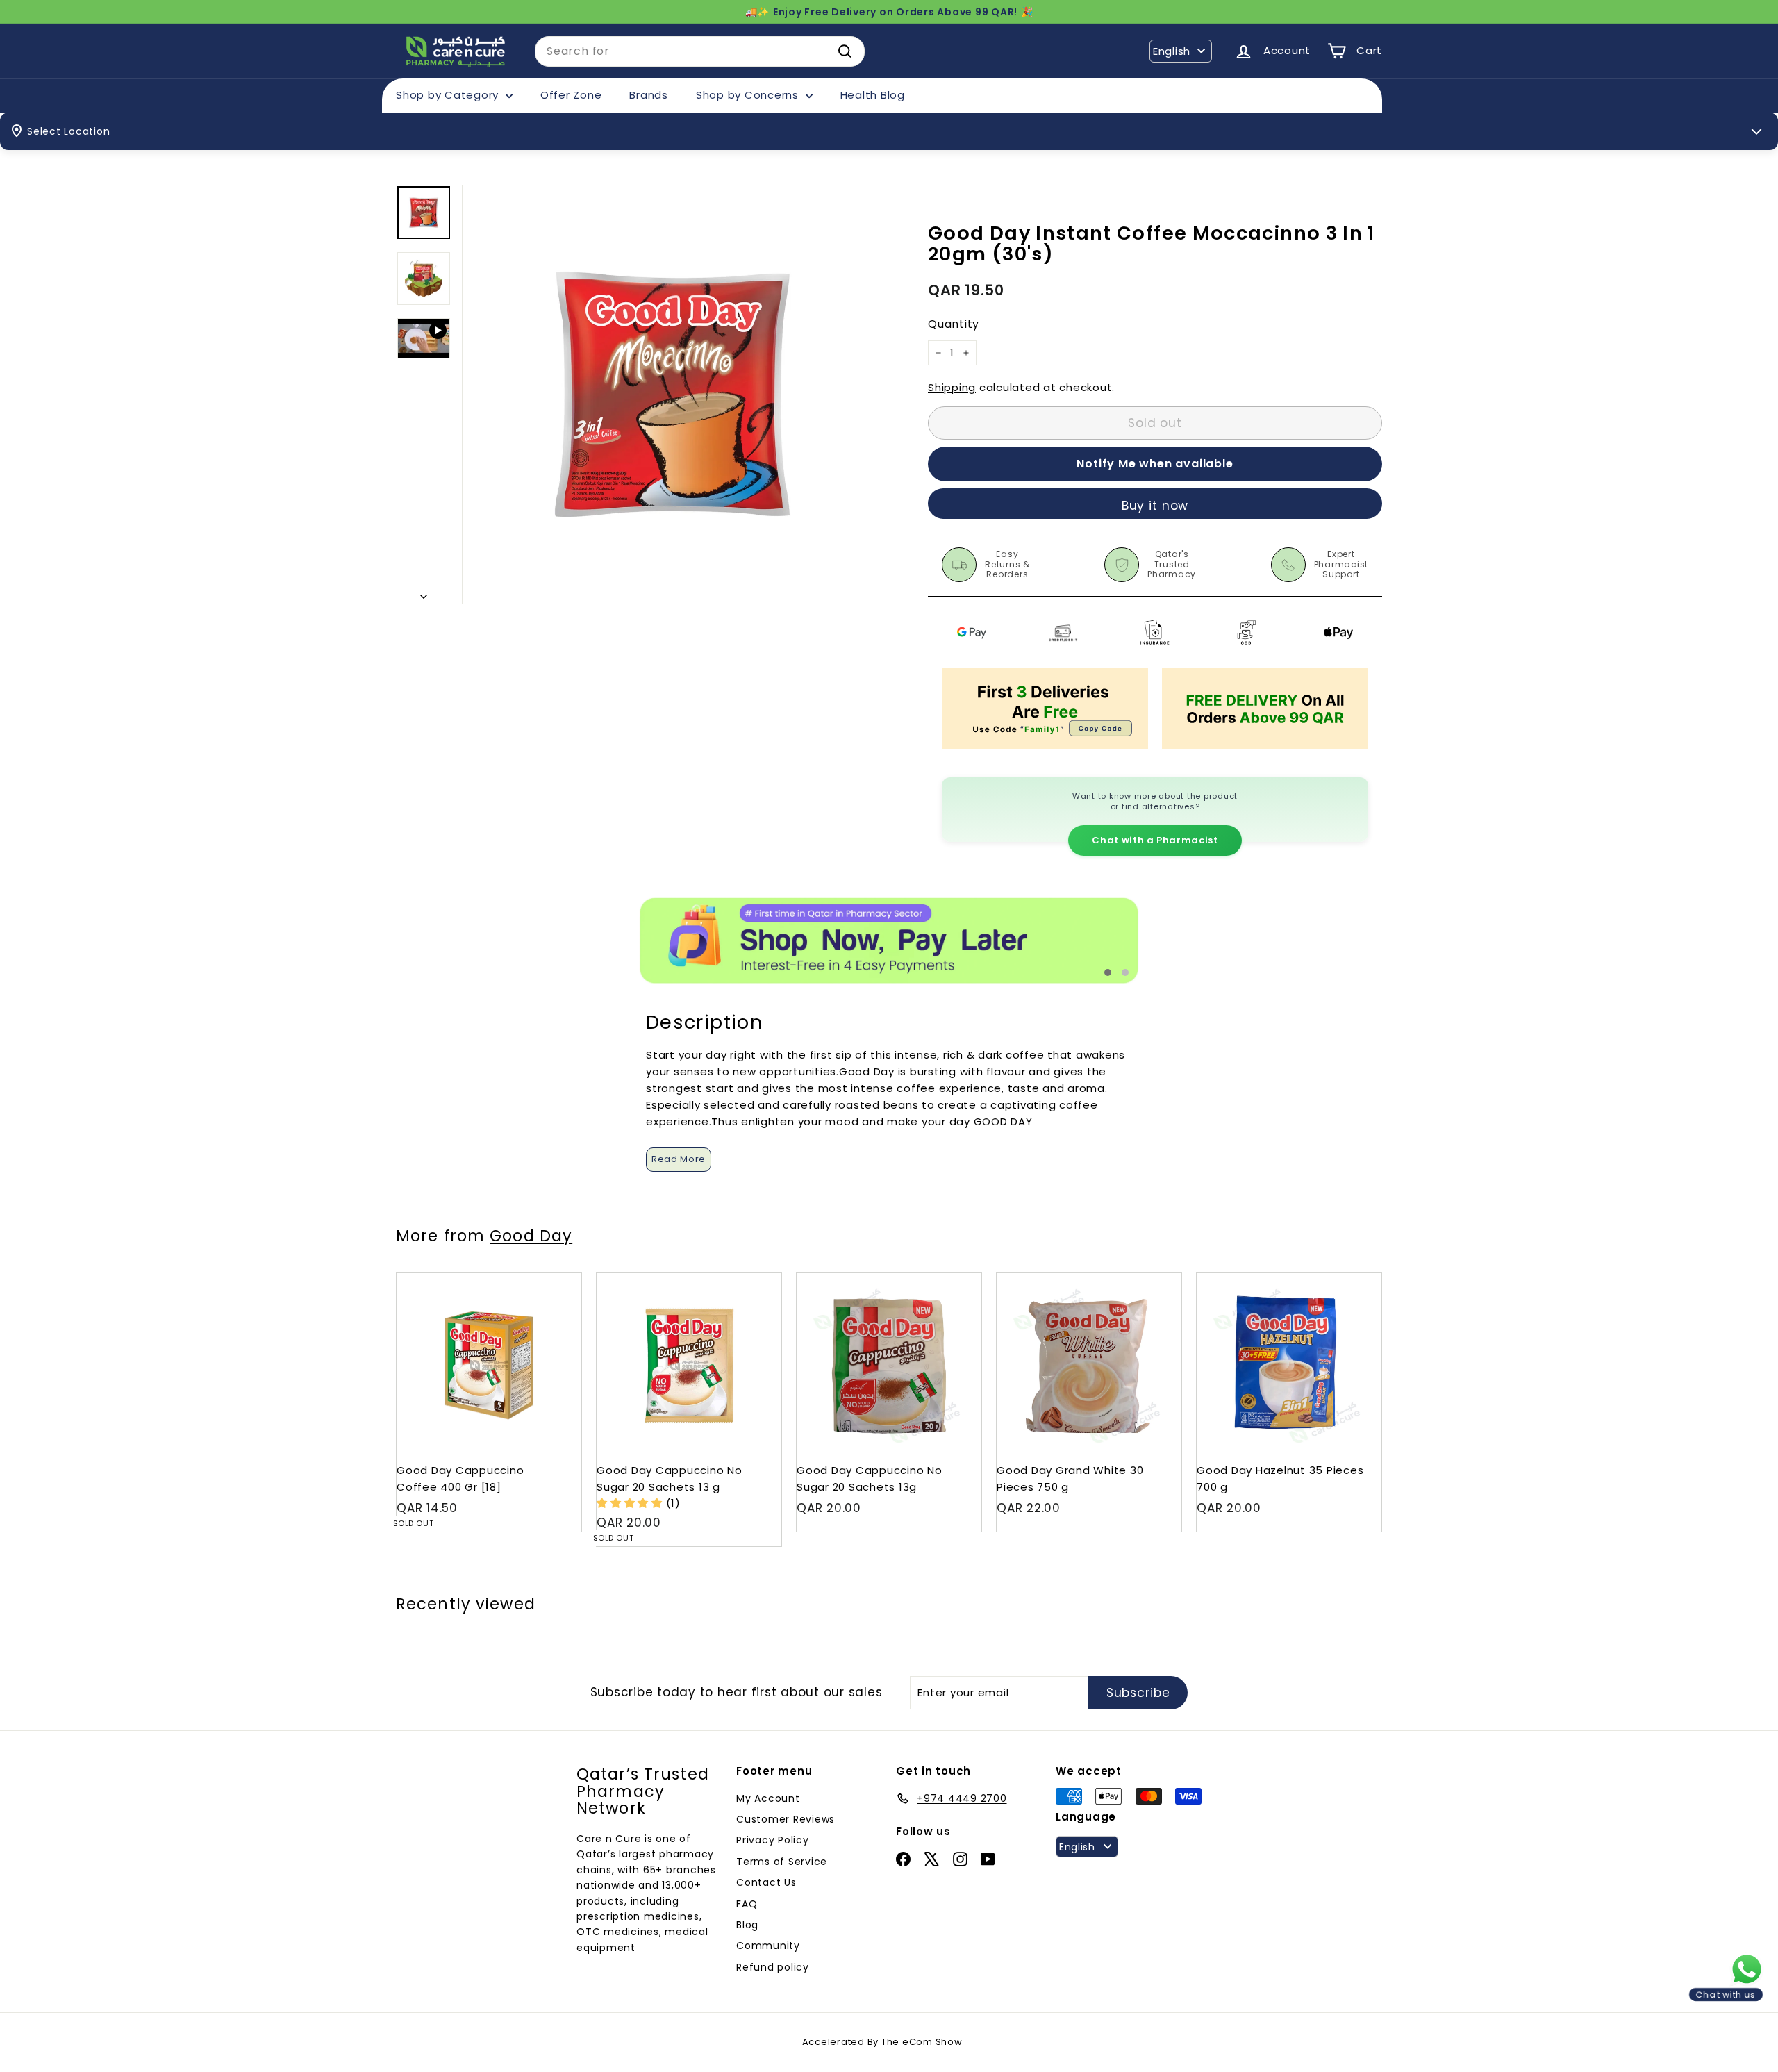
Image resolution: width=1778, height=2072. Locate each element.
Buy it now (1155, 506)
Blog (747, 1925)
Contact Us (766, 1882)
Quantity (954, 325)
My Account (768, 1798)
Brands (649, 95)
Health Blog (873, 95)
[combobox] (700, 51)
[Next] (424, 592)
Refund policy (773, 1967)
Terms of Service (782, 1862)
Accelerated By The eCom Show (882, 2042)
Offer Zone (571, 95)
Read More (679, 1159)
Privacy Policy (773, 1840)
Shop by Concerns (749, 95)
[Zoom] (672, 395)
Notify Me (557, 1278)
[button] (631, 1503)
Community (768, 1946)
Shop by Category (449, 95)
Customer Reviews (786, 1819)
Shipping (952, 387)
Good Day (531, 1236)
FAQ (747, 1904)
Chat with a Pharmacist (1155, 840)
